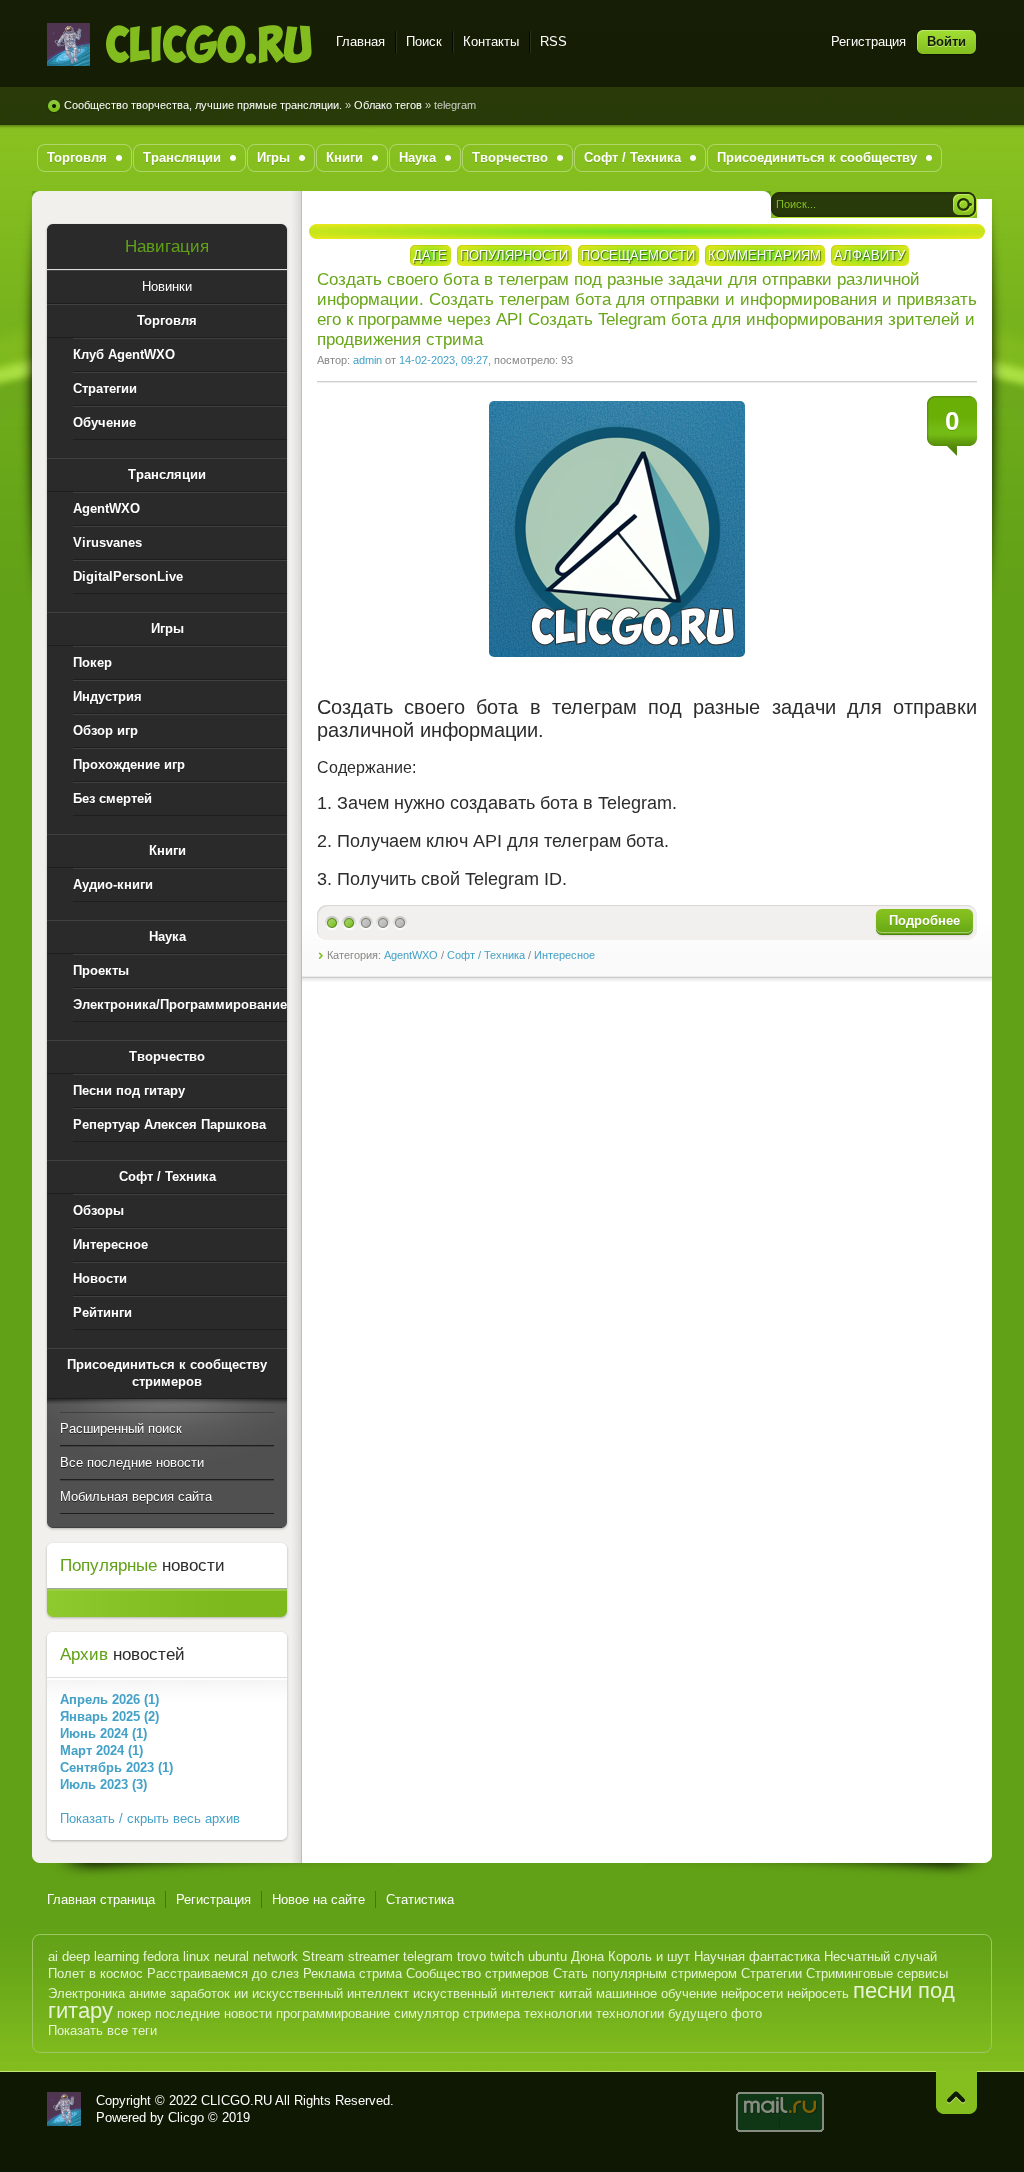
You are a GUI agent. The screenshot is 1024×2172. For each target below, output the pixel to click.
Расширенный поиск (121, 1428)
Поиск (424, 41)
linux (196, 1956)
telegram (428, 1956)
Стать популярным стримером (645, 1973)
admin (367, 360)
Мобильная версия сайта (136, 1496)
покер (134, 2013)
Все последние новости (132, 1462)
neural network (256, 1956)
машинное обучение (656, 1993)
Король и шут (649, 1956)
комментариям (764, 255)
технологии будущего (661, 2013)
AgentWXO (411, 955)
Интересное (564, 955)
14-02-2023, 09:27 (443, 360)
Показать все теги (102, 2030)
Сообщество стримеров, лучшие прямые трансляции (179, 44)
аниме (147, 1993)
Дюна (587, 1956)
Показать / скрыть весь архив (150, 1818)
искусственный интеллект (330, 1993)
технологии (558, 2013)
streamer (373, 1956)
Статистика (420, 1899)
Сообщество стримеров (477, 1973)
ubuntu (547, 1956)
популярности (514, 255)
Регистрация (868, 41)
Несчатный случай (880, 1956)
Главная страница (101, 1899)
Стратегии (771, 1973)
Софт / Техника (486, 955)
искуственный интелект (484, 1993)
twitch (507, 1956)
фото (746, 2013)
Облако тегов (388, 105)
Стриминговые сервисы (877, 1973)
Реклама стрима (352, 1973)
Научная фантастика (757, 1956)
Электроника (86, 1993)
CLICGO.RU (236, 2100)
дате (430, 255)
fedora (161, 1956)
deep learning (100, 1956)
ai (53, 1956)
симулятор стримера (457, 2013)
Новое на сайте (318, 1899)
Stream (323, 1956)
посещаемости (638, 255)
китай (575, 1993)
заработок (200, 1993)
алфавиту (869, 255)
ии (241, 1993)
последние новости (213, 2013)
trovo (471, 1956)
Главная (360, 41)
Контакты (491, 41)
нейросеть (818, 1993)
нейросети (752, 1993)
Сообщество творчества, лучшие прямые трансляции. (203, 105)
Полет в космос (95, 1973)
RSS (553, 41)
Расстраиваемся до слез (223, 1973)
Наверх (956, 2092)
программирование (333, 2013)
